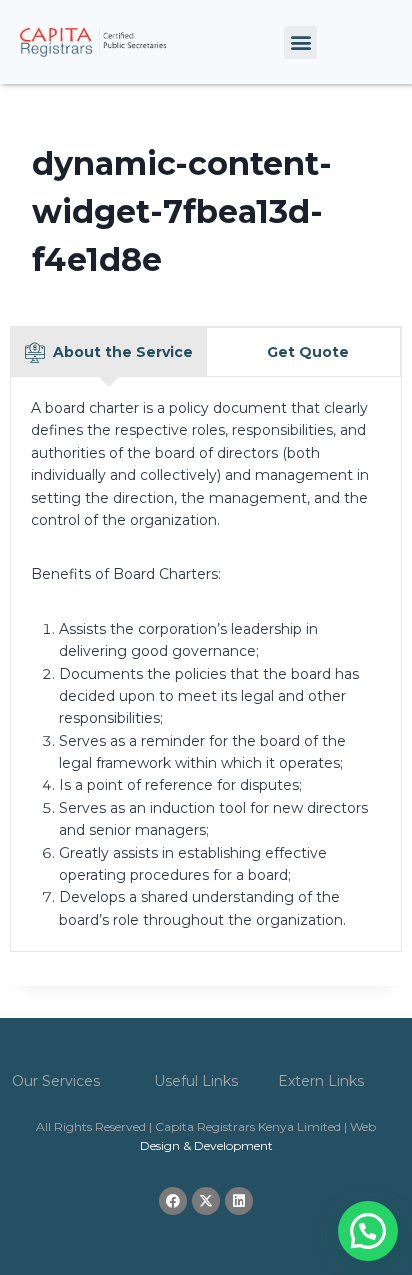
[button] (300, 42)
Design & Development (206, 1145)
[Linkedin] (239, 1201)
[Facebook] (173, 1201)
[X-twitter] (206, 1201)
